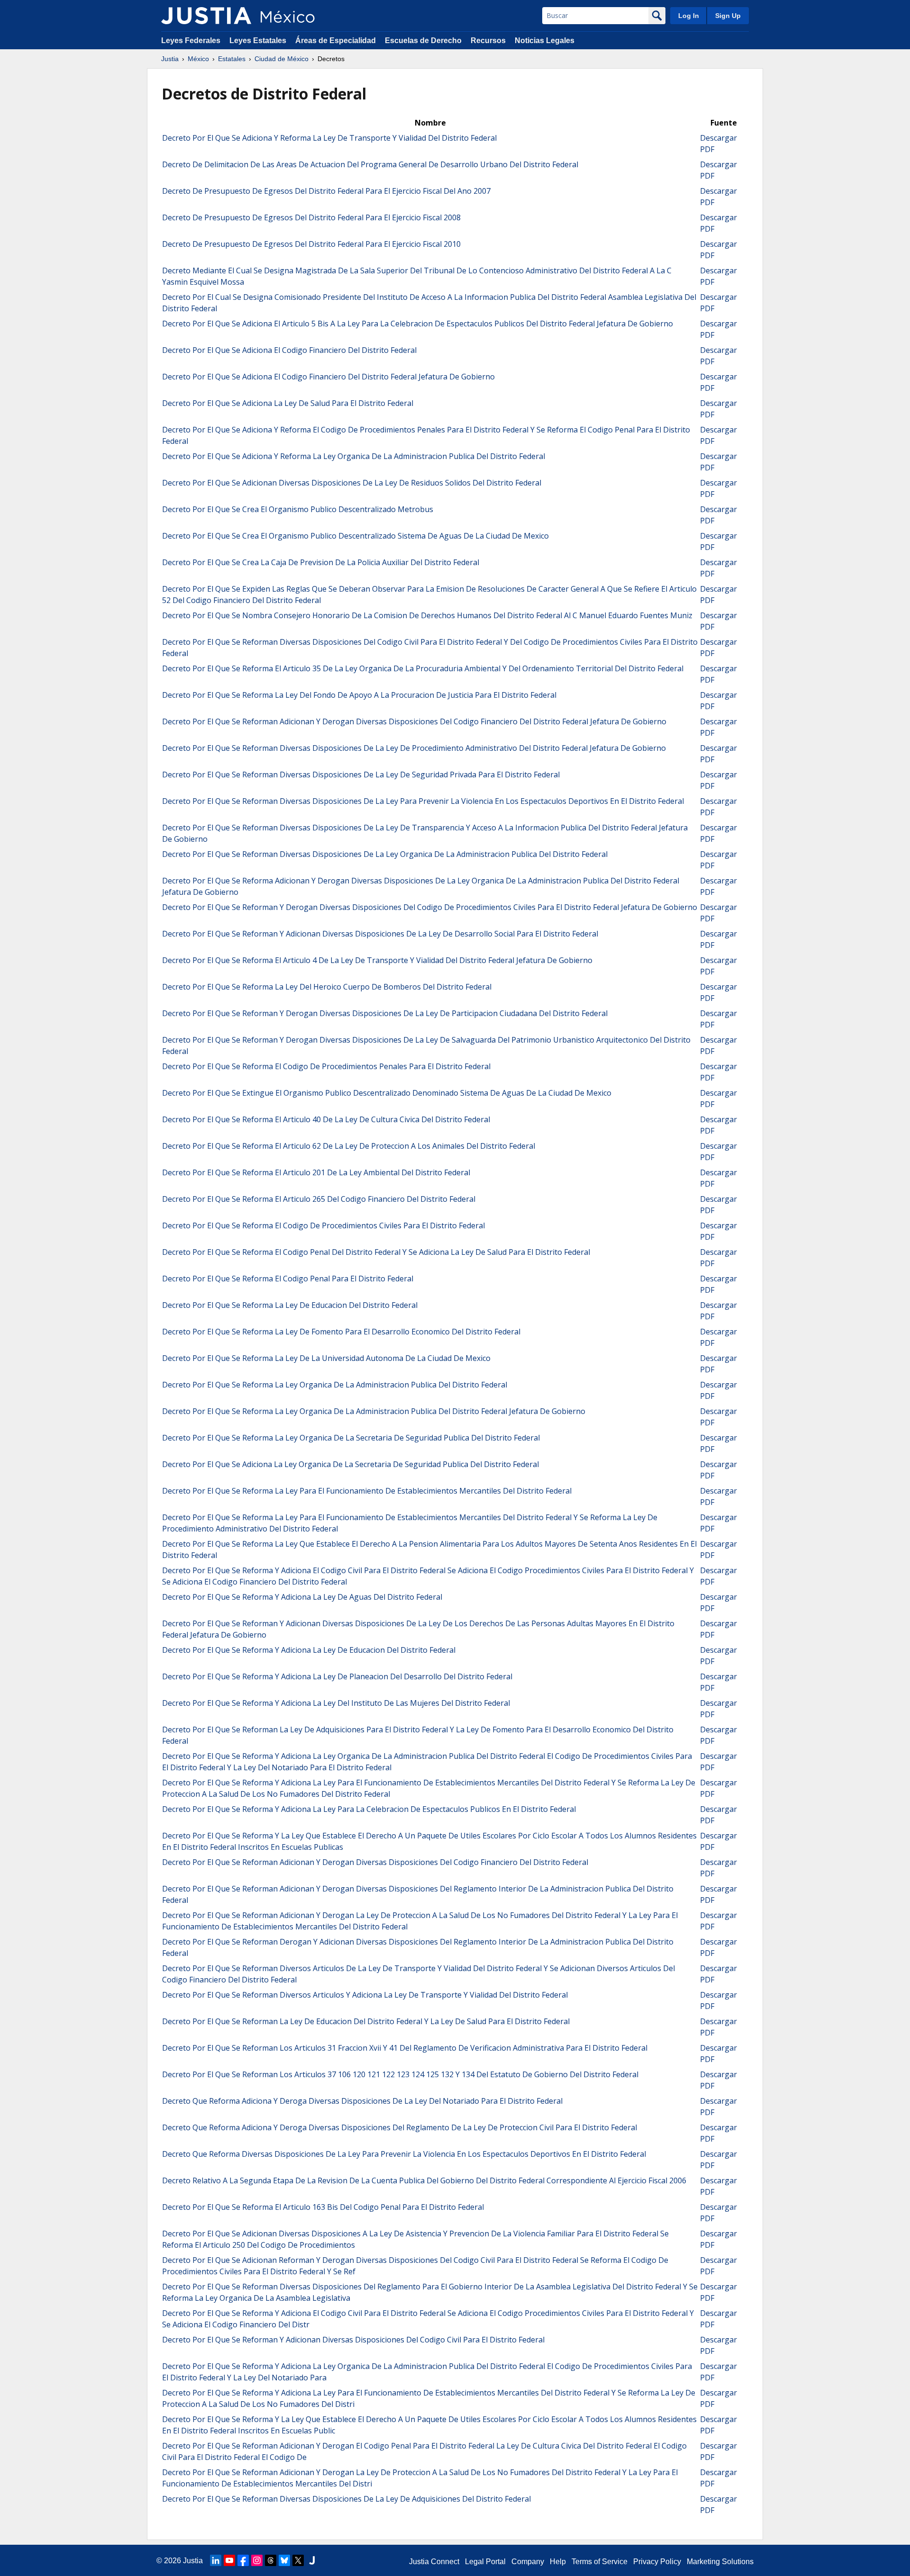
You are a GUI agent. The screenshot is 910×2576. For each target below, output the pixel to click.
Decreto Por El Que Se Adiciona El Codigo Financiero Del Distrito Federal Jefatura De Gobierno (328, 377)
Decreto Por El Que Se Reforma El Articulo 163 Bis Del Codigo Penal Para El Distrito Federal (323, 2207)
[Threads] (271, 2560)
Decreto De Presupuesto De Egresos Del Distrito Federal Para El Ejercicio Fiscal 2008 (311, 217)
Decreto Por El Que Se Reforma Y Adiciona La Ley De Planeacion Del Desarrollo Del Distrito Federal (337, 1676)
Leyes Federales (191, 41)
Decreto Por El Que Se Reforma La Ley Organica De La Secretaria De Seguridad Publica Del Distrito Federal (351, 1438)
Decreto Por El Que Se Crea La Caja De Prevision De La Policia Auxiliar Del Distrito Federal (321, 562)
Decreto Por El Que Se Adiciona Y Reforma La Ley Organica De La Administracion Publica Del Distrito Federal (354, 456)
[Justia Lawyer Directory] (312, 2560)
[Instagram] (257, 2560)
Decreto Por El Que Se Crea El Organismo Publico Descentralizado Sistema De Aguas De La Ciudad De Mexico (355, 536)
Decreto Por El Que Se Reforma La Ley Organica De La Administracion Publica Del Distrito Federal (335, 1385)
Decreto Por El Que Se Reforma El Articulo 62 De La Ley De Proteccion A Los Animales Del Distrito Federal (349, 1146)
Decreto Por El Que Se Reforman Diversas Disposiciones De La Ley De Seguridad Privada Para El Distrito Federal (361, 775)
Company (528, 2562)
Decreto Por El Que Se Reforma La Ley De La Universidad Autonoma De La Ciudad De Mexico (326, 1358)
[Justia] (206, 16)
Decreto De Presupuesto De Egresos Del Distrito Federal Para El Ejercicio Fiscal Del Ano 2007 (326, 191)
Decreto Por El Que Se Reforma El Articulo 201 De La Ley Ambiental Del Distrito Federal (316, 1172)
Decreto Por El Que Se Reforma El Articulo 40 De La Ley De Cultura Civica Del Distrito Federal (326, 1119)
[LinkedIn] (216, 2560)
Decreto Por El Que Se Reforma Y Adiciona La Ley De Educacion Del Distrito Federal (309, 1650)
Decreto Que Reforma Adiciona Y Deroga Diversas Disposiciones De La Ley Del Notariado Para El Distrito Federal (362, 2101)
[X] (298, 2560)
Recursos (488, 41)
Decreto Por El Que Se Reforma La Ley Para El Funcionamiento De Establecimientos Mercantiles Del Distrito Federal (367, 1491)
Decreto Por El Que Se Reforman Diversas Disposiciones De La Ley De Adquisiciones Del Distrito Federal (346, 2499)
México (198, 59)
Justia (170, 59)
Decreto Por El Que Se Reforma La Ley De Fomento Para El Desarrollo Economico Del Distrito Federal (341, 1332)
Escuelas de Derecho (423, 41)
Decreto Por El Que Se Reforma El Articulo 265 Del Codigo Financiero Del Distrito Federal (319, 1199)
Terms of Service (600, 2562)
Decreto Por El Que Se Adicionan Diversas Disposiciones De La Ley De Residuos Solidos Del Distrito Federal (352, 483)
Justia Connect (434, 2562)
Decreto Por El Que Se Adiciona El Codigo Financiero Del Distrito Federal (289, 350)
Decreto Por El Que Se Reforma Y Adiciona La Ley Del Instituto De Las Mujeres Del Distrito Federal (336, 1703)
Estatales (232, 59)
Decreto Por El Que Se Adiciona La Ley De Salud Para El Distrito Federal (288, 403)
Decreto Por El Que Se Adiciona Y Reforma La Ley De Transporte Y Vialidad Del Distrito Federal (329, 138)
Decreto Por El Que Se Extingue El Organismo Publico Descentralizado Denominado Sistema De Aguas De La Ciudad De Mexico (387, 1093)
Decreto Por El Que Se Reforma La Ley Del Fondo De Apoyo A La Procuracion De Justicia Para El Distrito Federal (359, 695)
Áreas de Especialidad (336, 41)
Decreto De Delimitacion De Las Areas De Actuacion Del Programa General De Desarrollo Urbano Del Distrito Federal (370, 164)
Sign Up (728, 16)
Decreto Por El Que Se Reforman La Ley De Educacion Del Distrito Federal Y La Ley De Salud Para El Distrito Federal (366, 2021)
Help (558, 2562)
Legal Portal (485, 2562)
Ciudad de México (282, 59)
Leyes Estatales (258, 41)
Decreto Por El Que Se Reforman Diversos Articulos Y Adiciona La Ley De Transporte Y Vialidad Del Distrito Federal (365, 1995)
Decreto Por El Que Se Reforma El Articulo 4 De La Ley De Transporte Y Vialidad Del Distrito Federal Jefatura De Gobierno (377, 960)
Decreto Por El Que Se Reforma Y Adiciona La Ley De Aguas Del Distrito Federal (302, 1597)
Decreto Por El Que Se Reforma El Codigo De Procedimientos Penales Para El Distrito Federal (326, 1066)
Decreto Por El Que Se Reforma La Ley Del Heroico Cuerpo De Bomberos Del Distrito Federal (327, 987)
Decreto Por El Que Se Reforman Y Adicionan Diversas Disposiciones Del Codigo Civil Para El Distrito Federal (353, 2340)
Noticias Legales (545, 41)
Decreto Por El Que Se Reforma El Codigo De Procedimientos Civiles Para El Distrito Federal (323, 1225)
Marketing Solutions (720, 2562)
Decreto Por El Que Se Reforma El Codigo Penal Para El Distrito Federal (288, 1279)
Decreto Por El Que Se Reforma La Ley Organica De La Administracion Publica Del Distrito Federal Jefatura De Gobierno (374, 1411)
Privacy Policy (657, 2562)
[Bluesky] (284, 2560)
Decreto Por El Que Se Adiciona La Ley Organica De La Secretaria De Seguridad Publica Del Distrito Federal (350, 1464)
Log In (689, 16)
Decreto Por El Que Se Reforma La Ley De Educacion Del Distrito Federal (290, 1305)
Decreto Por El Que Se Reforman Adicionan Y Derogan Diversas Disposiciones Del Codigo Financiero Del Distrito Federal (375, 1862)
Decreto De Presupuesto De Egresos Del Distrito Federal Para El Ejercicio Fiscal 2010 (311, 244)
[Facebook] (243, 2560)
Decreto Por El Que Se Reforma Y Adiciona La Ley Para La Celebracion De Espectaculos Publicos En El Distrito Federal (369, 1809)
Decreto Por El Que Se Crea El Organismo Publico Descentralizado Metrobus (298, 509)
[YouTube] (229, 2560)
